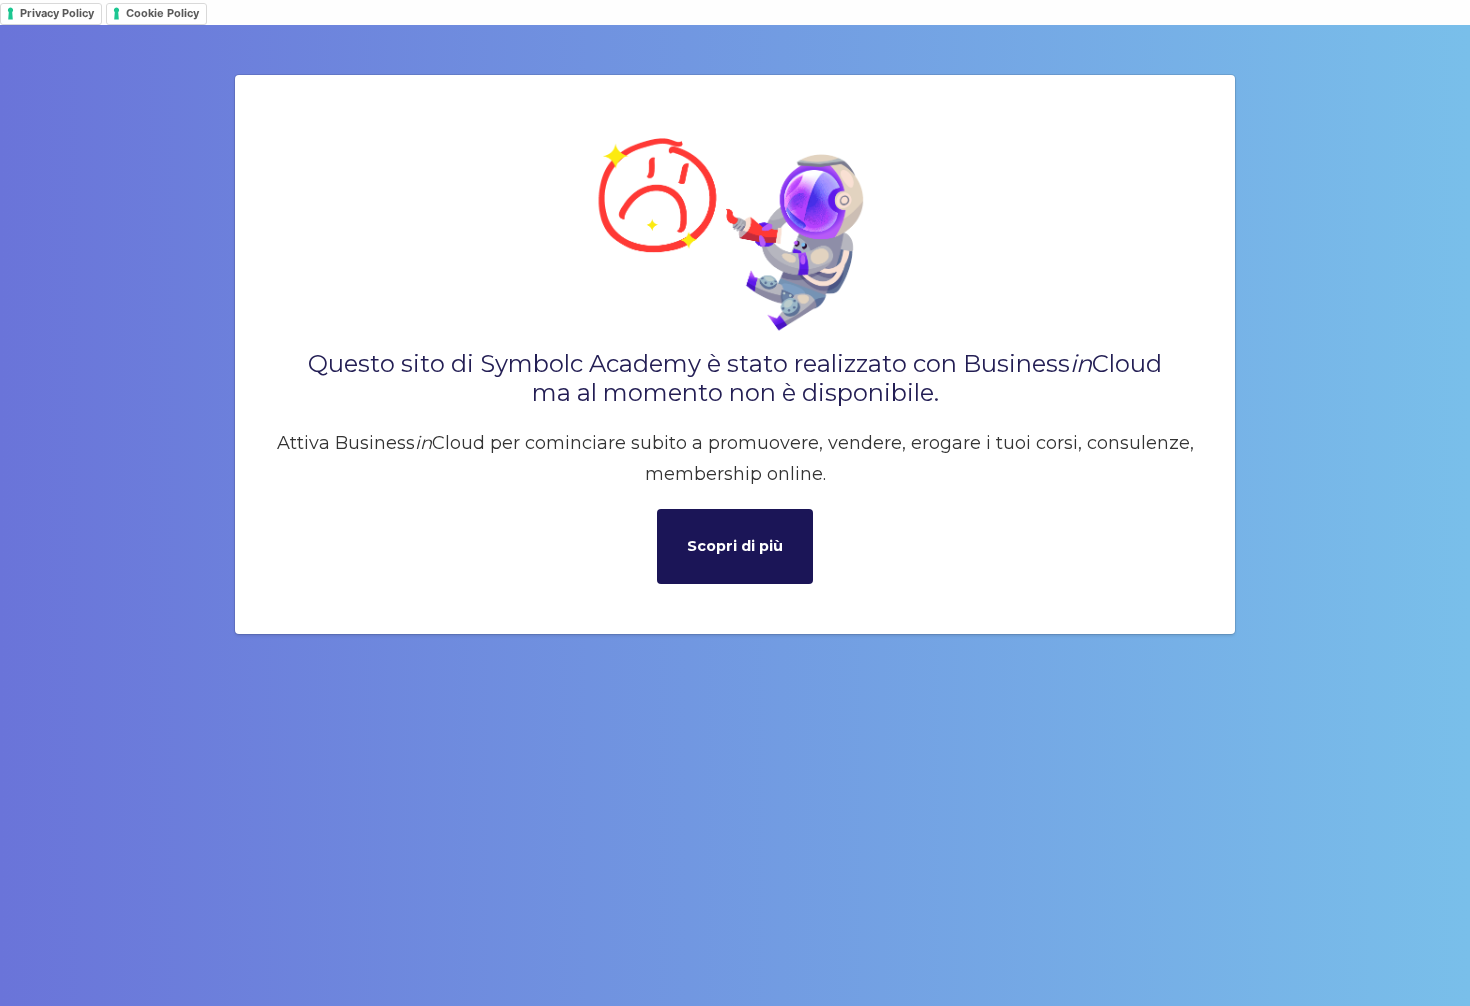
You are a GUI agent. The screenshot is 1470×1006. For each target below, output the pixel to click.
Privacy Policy (57, 13)
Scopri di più (735, 546)
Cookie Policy (162, 13)
